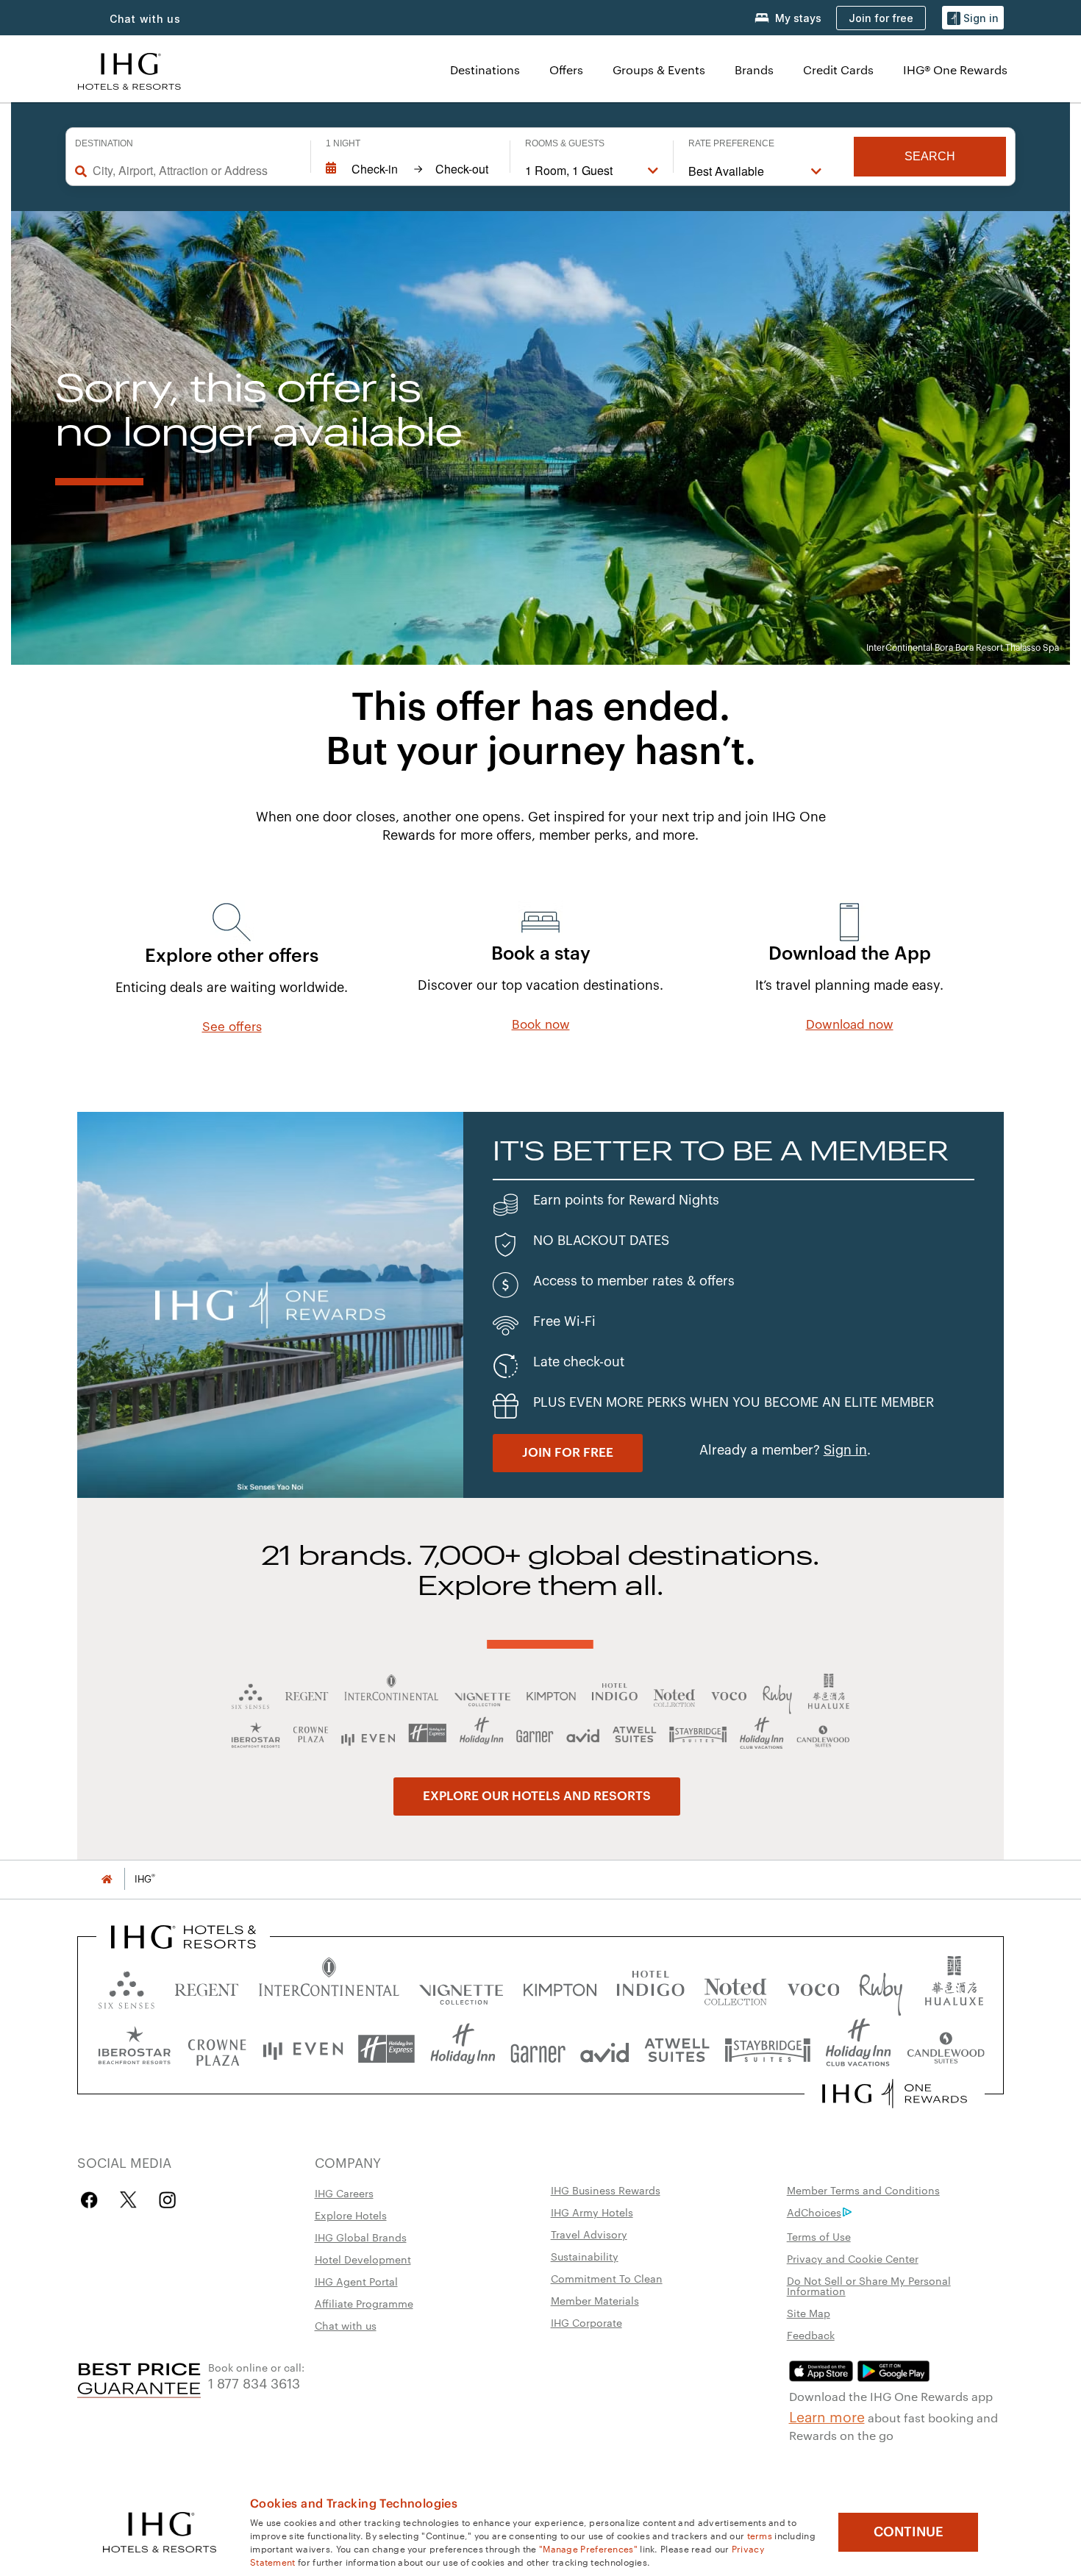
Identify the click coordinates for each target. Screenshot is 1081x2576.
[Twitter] (128, 2200)
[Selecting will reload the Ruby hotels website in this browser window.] (881, 1987)
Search (930, 156)
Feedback (811, 2335)
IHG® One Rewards (955, 69)
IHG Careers (344, 2193)
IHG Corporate (586, 2322)
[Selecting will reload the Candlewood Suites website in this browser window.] (945, 2049)
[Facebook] (92, 2200)
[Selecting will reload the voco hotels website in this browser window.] (813, 1987)
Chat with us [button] (145, 19)
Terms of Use (819, 2236)
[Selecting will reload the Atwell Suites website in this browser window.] (677, 2049)
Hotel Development (363, 2259)
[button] (973, 18)
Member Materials (595, 2300)
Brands (754, 69)
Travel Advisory (589, 2234)
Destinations (485, 69)
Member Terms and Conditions (863, 2190)
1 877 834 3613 (254, 2382)
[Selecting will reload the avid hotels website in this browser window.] (605, 2049)
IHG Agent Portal (356, 2281)
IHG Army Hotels (592, 2212)
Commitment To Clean (607, 2278)
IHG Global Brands (361, 2237)
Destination (104, 143)
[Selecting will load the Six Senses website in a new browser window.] (126, 1987)
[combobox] (194, 171)
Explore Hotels (351, 2215)
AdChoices (814, 2212)
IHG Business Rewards (606, 2190)
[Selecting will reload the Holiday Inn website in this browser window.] (463, 2049)
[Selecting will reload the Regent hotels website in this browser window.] (207, 1987)
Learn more (827, 2416)
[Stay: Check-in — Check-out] (410, 169)
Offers (566, 69)
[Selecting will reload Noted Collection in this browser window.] (735, 1987)
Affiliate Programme (364, 2303)
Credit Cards (838, 69)
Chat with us (346, 2325)
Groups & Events (659, 69)
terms (760, 2535)
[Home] (107, 1879)
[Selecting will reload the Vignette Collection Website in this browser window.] (461, 1987)
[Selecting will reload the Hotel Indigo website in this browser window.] (650, 1987)
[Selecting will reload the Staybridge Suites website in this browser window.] (768, 2049)
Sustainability (585, 2256)
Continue (909, 2532)
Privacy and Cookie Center (853, 2258)
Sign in (845, 1450)
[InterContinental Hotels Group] (129, 69)
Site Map (809, 2313)
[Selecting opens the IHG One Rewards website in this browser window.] (895, 2094)
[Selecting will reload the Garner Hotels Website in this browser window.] (538, 2049)
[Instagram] (167, 2200)
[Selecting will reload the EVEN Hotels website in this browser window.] (303, 2049)
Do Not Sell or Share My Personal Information (869, 2286)
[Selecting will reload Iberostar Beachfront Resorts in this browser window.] (135, 2049)
